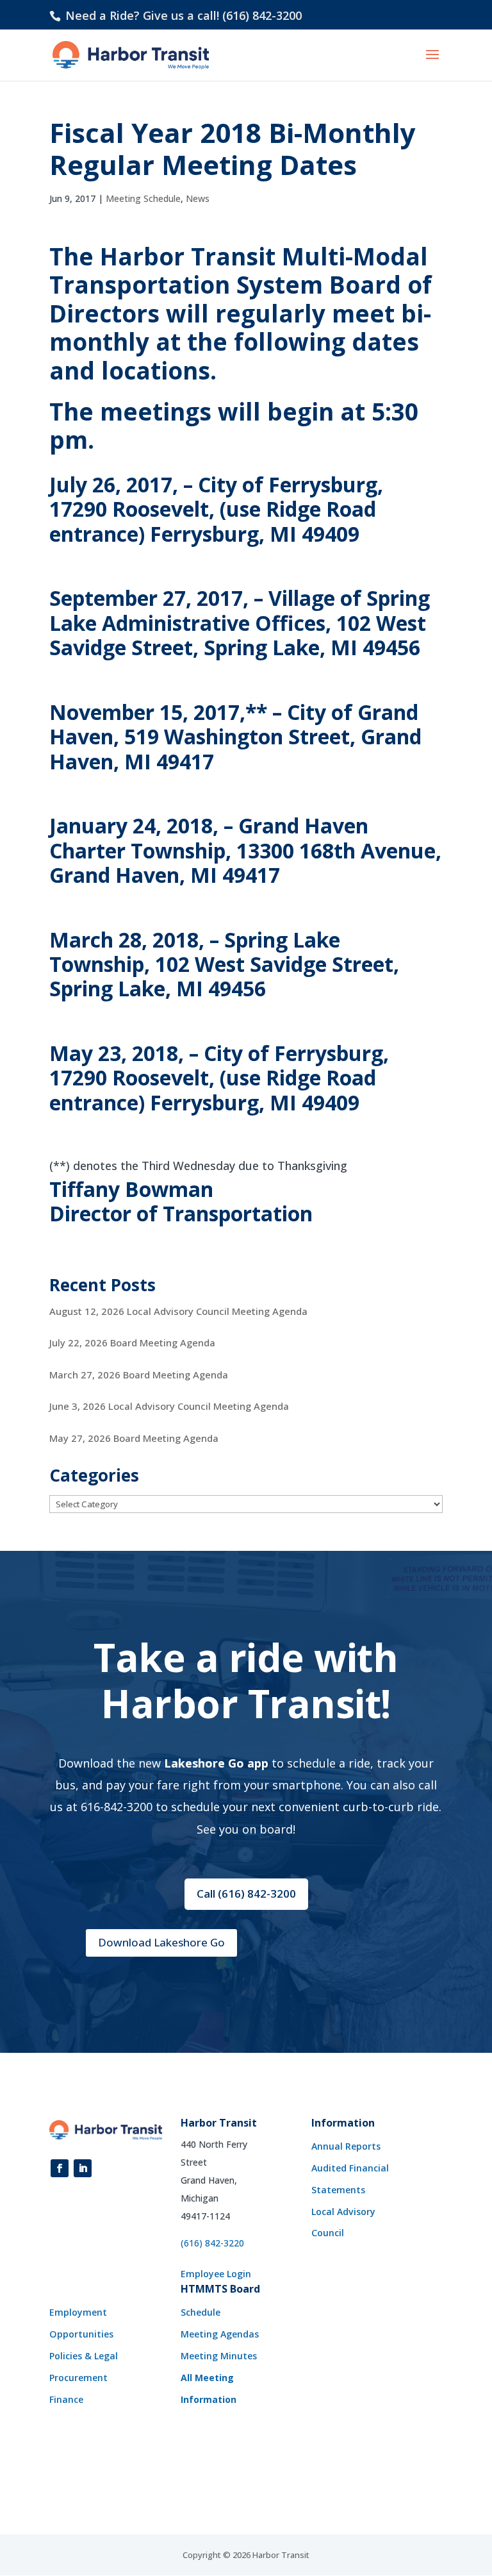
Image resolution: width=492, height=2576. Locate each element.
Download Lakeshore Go (161, 1942)
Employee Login (216, 2274)
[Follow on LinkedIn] (83, 2168)
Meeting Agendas (220, 2334)
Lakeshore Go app (216, 1763)
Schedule (201, 2312)
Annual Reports (346, 2146)
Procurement (78, 2378)
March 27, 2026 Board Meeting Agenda (139, 1375)
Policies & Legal (84, 2356)
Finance (66, 2399)
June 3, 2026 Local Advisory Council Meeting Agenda (169, 1406)
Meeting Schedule (143, 198)
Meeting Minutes (219, 2356)
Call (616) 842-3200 (246, 1894)
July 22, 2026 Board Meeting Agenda (132, 1342)
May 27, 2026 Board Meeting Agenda (134, 1438)
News (198, 198)
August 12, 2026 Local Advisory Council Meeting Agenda (178, 1311)
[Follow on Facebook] (60, 2168)
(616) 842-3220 (212, 2243)
